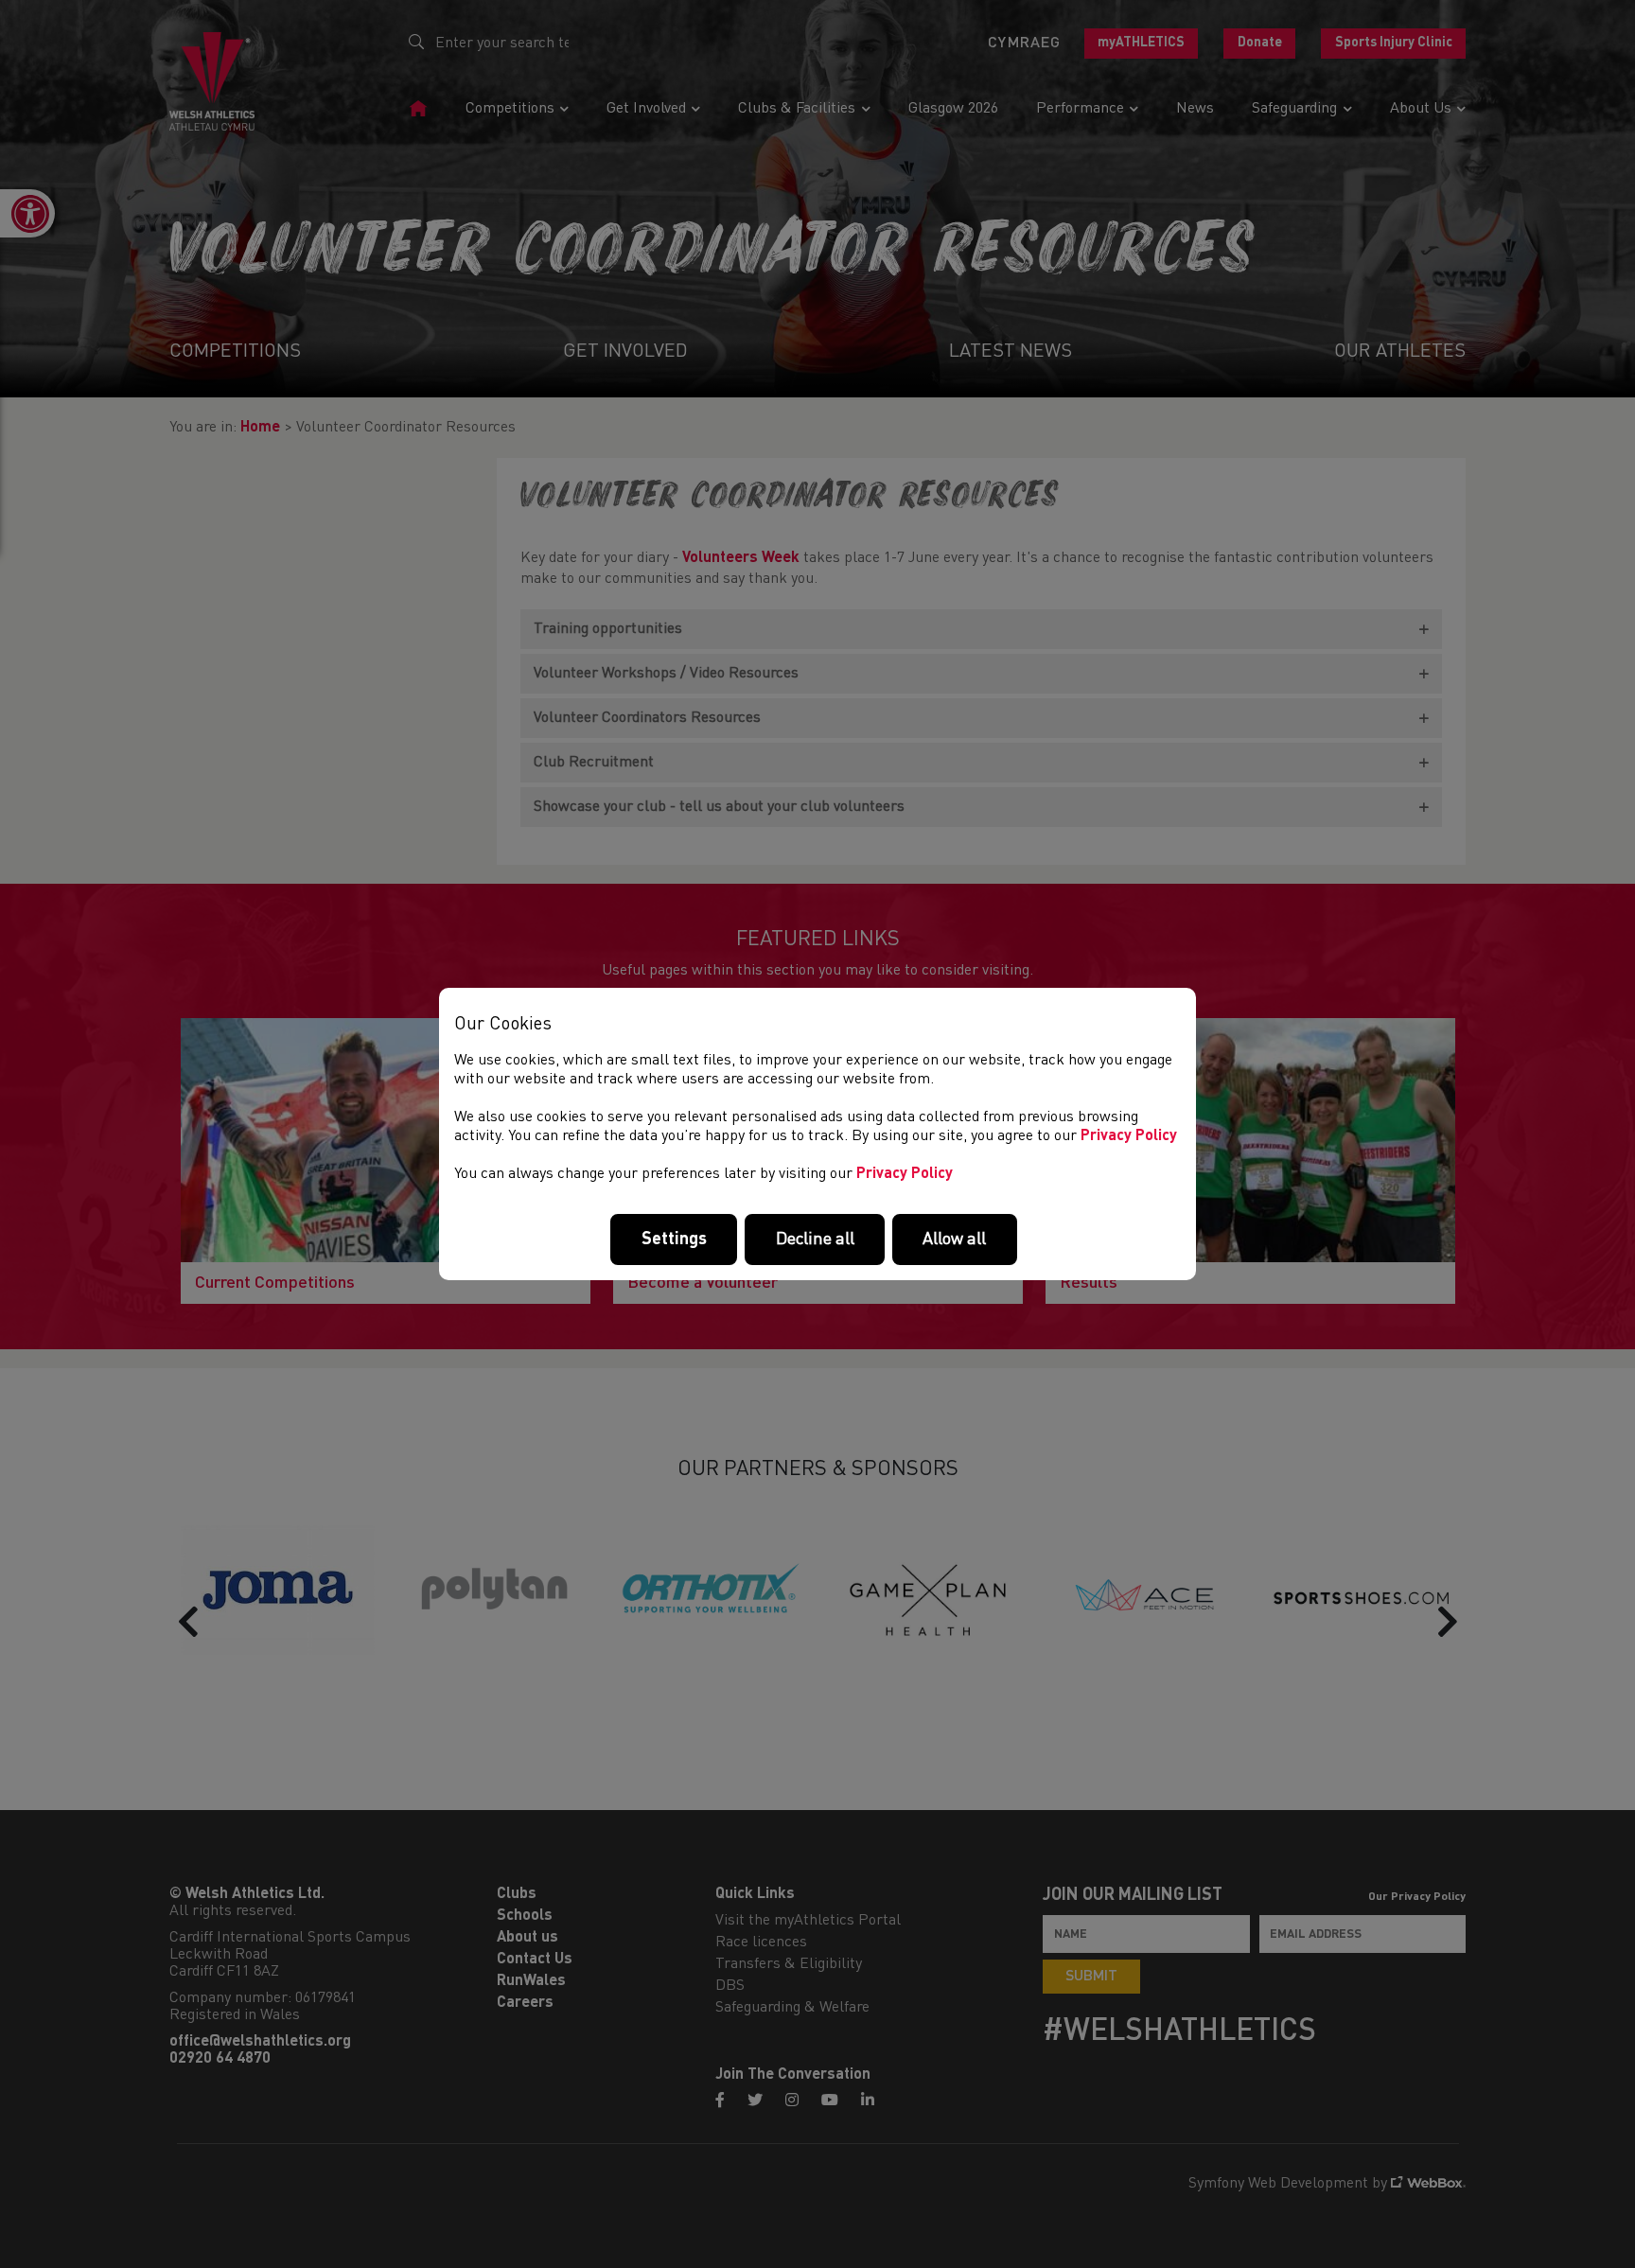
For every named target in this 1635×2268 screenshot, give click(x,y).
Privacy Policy (1129, 1136)
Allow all (954, 1239)
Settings (674, 1239)
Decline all (815, 1239)
